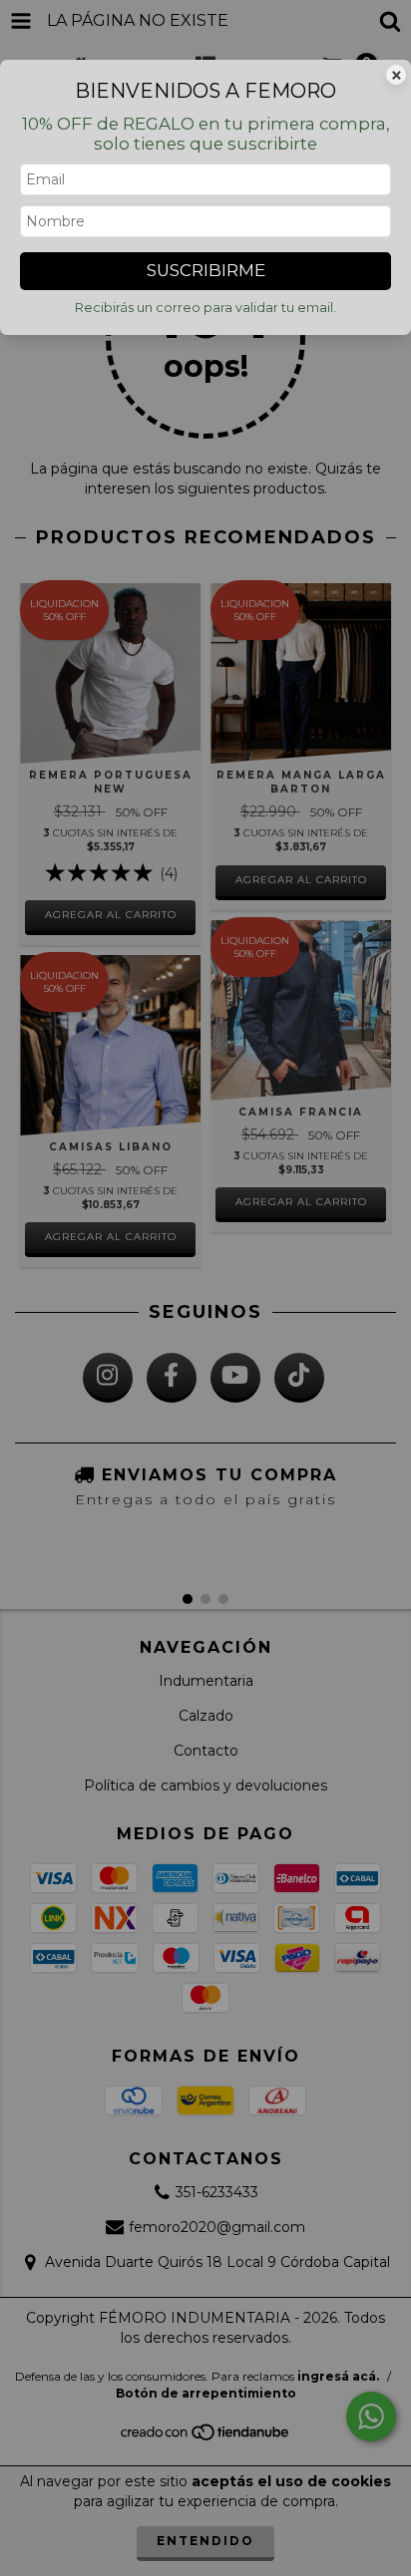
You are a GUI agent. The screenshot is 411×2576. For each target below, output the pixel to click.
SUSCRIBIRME (206, 270)
